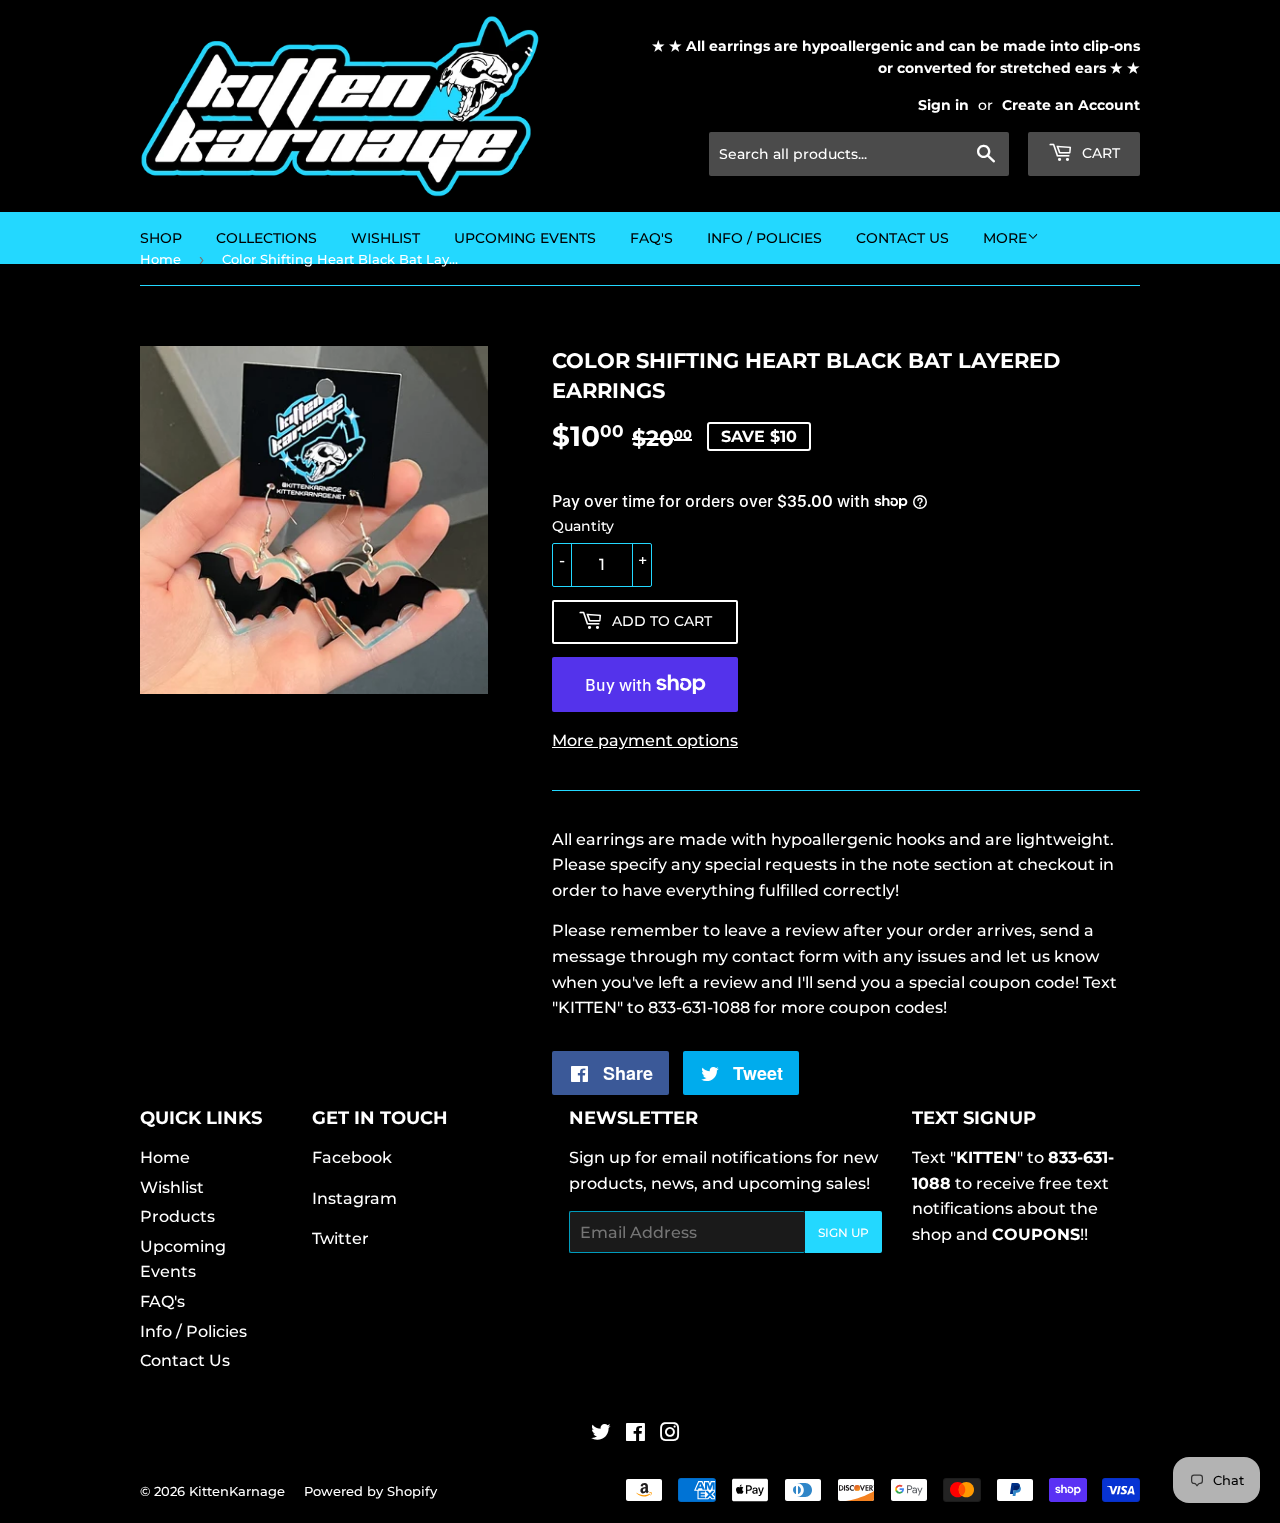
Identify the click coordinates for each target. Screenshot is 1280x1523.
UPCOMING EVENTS (525, 238)
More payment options (645, 740)
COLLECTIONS (266, 238)
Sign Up (843, 1232)
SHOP (161, 238)
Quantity (583, 526)
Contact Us (902, 238)
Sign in (943, 105)
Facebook (352, 1157)
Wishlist (172, 1187)
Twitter (340, 1238)
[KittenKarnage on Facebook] (635, 1434)
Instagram (354, 1198)
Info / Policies (764, 238)
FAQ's (162, 1301)
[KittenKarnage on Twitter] (601, 1434)
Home (165, 1157)
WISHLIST (385, 238)
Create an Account (1071, 105)
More (1005, 238)
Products (177, 1216)
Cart (1099, 153)
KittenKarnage (237, 1491)
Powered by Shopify (370, 1491)
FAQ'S (651, 238)
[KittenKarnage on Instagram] (670, 1434)
